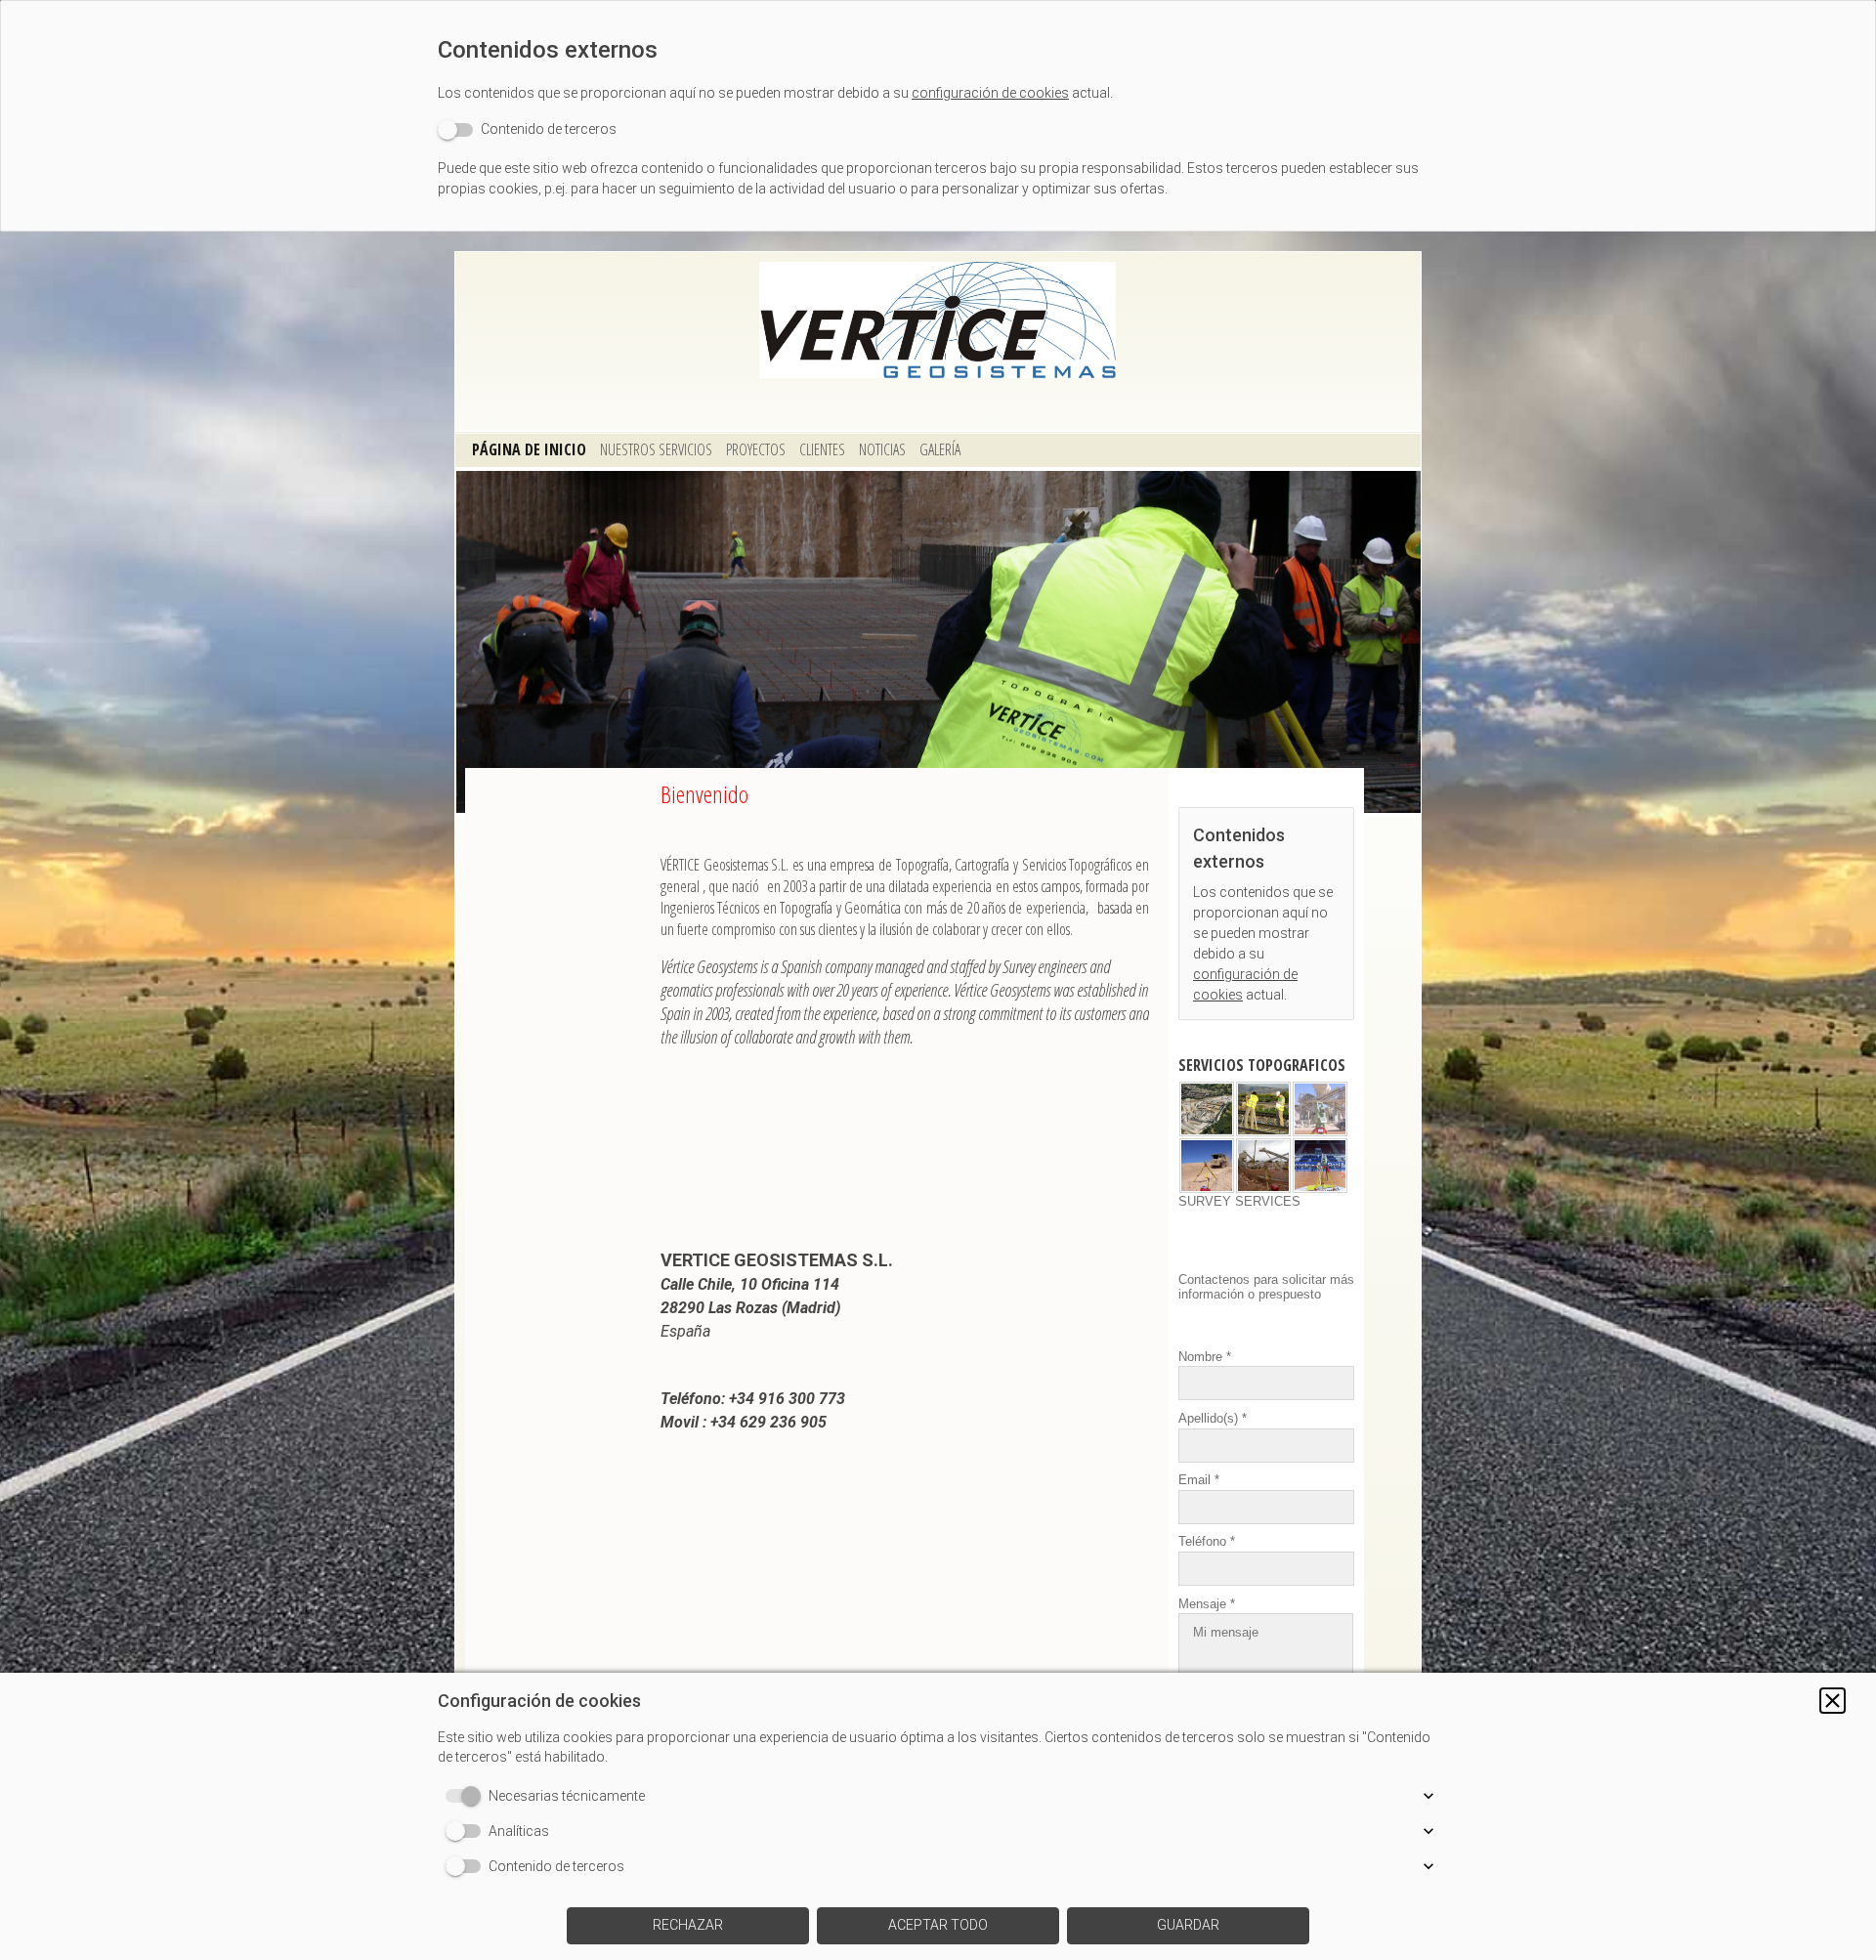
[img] (938, 320)
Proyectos (756, 449)
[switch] (527, 129)
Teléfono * (1207, 1541)
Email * (1199, 1480)
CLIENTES (822, 449)
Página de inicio (529, 449)
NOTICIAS (882, 449)
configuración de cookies (990, 93)
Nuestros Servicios (656, 449)
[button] (1833, 1701)
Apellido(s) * (1213, 1418)
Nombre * (1205, 1357)
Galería (940, 449)
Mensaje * (1207, 1603)
